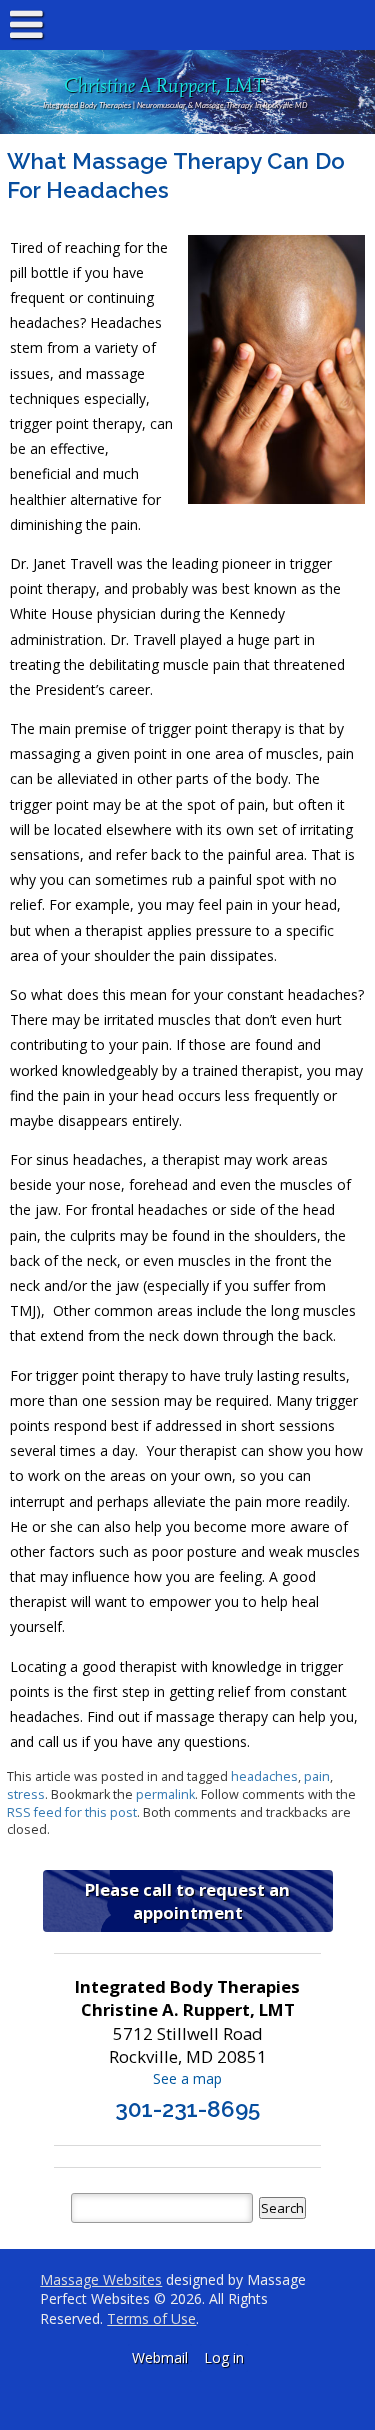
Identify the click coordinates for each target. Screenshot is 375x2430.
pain (317, 1776)
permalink (165, 1794)
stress (26, 1794)
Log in (224, 2357)
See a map (187, 2078)
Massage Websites (101, 2279)
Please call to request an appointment (187, 1901)
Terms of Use (151, 2318)
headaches (264, 1776)
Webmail (160, 2357)
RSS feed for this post (72, 1812)
